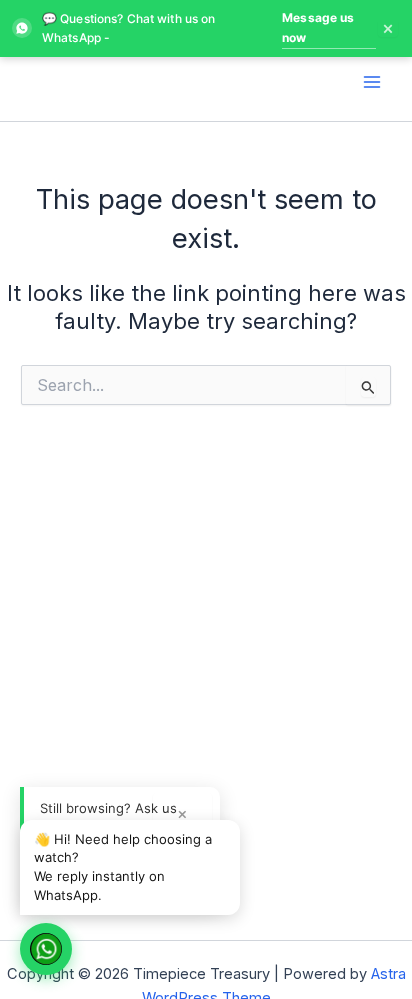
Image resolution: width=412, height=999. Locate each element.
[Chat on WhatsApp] (46, 949)
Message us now (318, 27)
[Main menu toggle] (372, 81)
